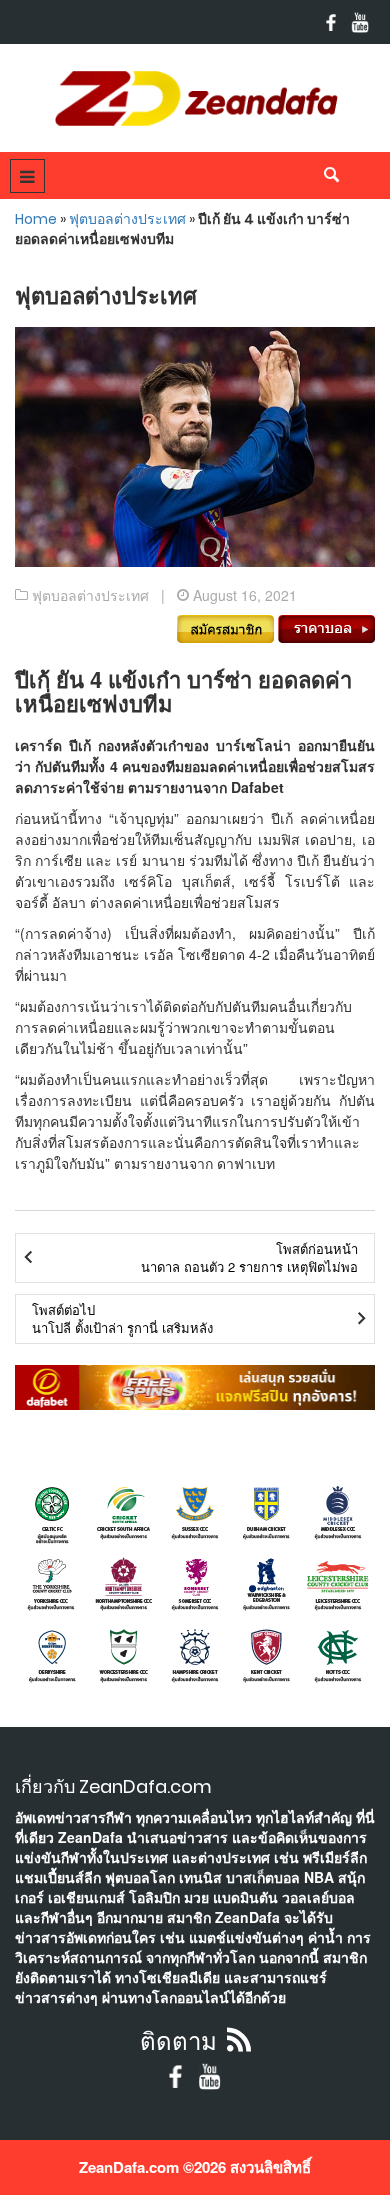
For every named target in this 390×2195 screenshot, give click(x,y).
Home (36, 219)
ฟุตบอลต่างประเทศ (127, 219)
